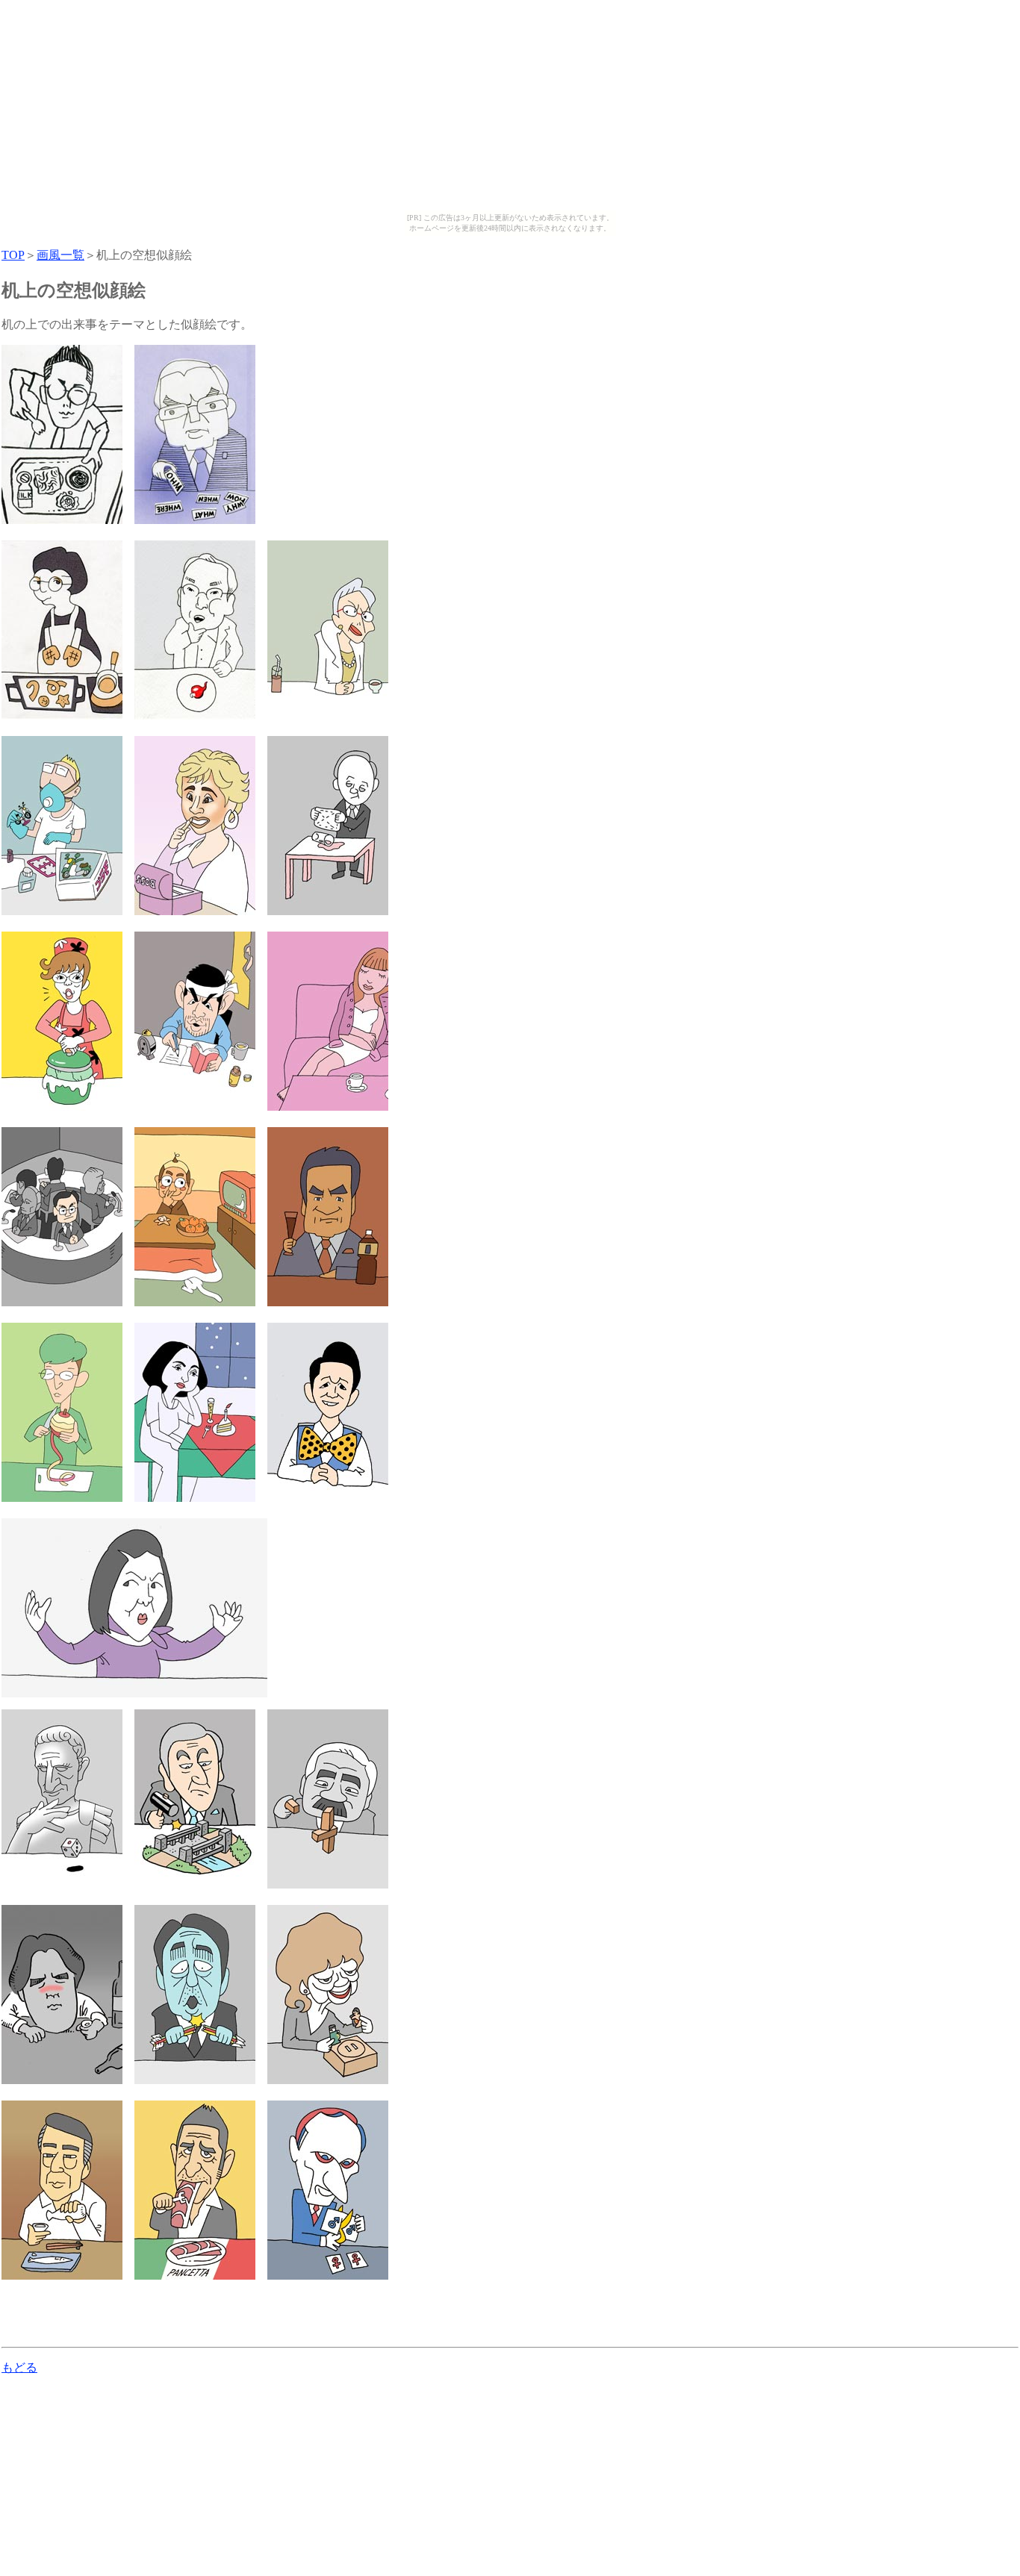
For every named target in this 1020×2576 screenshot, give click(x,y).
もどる (19, 2367)
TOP (13, 255)
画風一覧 (60, 255)
